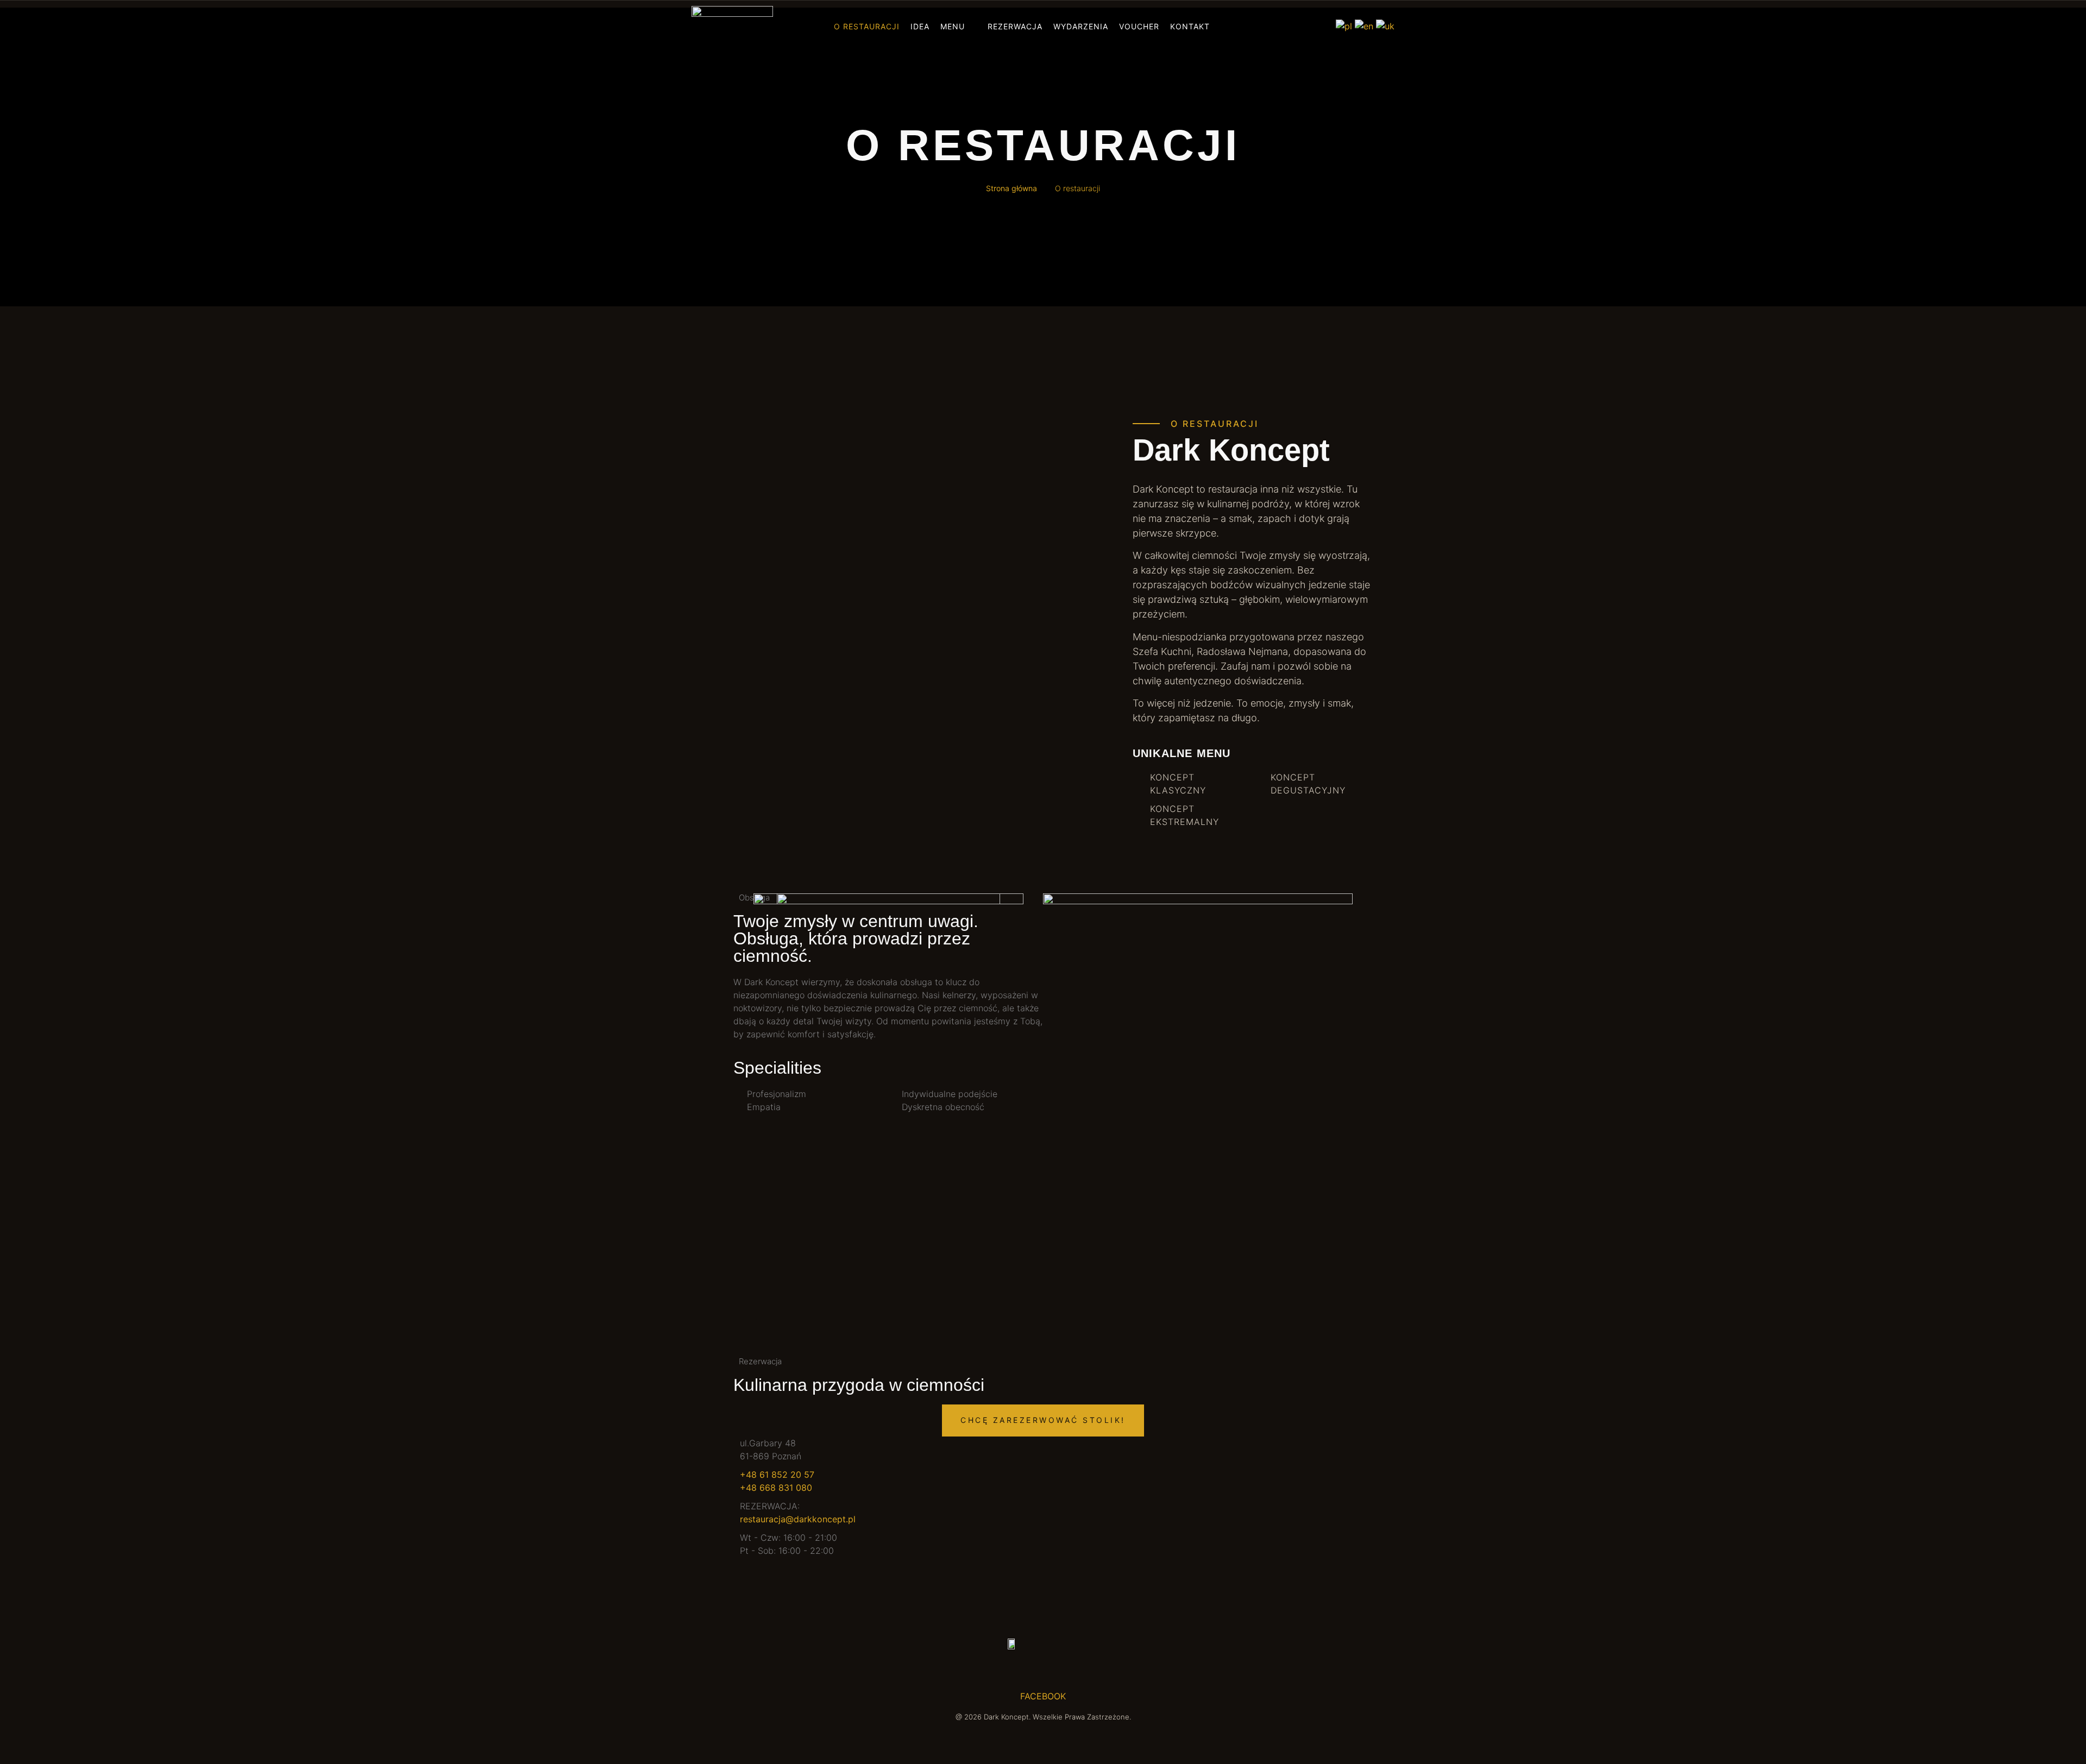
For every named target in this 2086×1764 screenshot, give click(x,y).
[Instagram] (1278, 26)
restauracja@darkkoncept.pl (798, 1519)
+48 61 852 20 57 (777, 1475)
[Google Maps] (1316, 26)
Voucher (1139, 26)
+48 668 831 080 (776, 1488)
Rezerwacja (1015, 26)
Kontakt (1190, 26)
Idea (920, 26)
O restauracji (867, 26)
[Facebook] (1259, 26)
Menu (953, 26)
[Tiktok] (1297, 26)
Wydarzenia (1081, 26)
